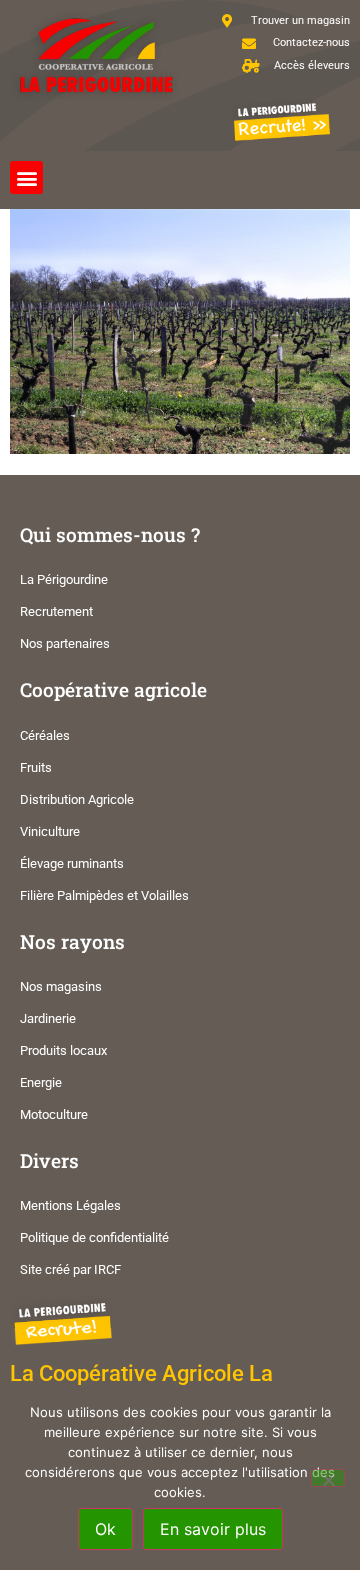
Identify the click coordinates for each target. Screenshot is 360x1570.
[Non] (328, 1478)
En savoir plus (213, 1529)
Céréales (45, 735)
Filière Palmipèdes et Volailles (104, 895)
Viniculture (50, 831)
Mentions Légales (70, 1205)
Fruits (36, 767)
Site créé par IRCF (70, 1269)
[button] (26, 177)
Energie (41, 1082)
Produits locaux (63, 1050)
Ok (105, 1529)
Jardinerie (48, 1018)
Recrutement (56, 611)
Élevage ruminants (72, 863)
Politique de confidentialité (94, 1237)
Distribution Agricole (77, 799)
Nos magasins (61, 986)
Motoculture (54, 1114)
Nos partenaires (65, 643)
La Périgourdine (64, 579)
